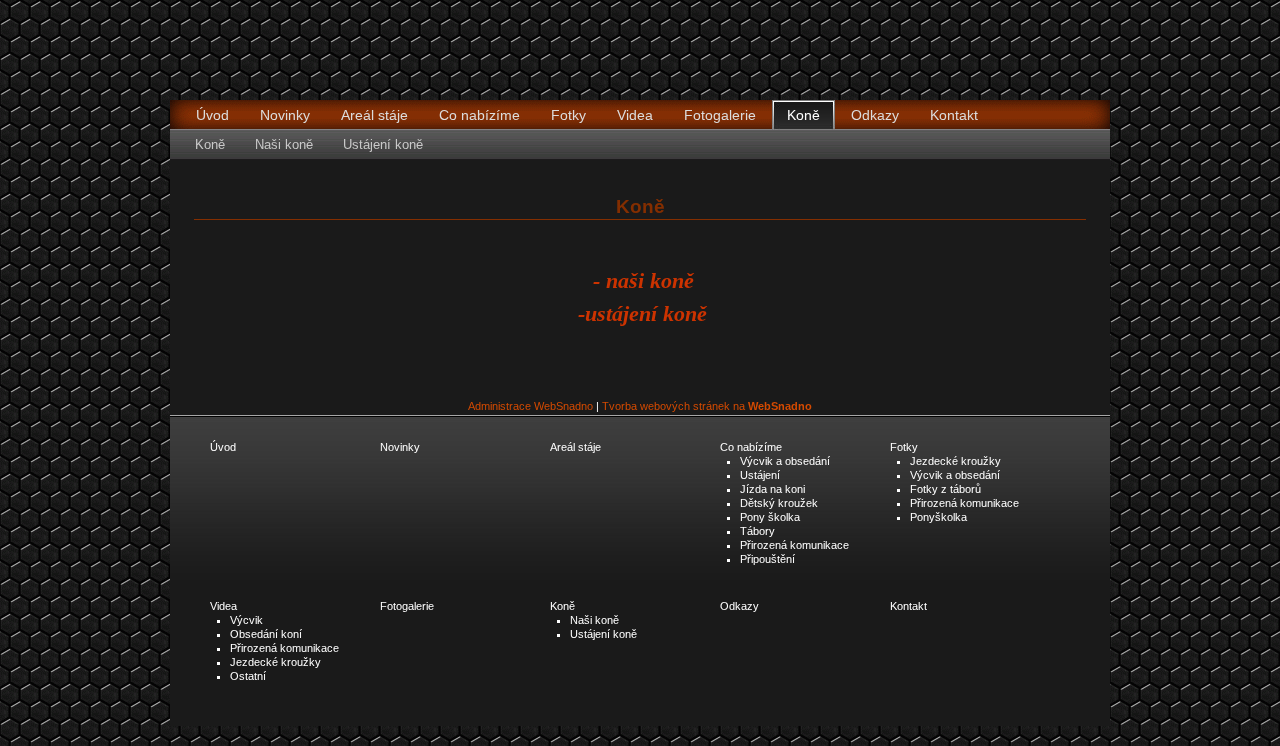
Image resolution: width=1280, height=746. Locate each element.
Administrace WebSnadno (530, 406)
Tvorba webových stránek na (707, 406)
